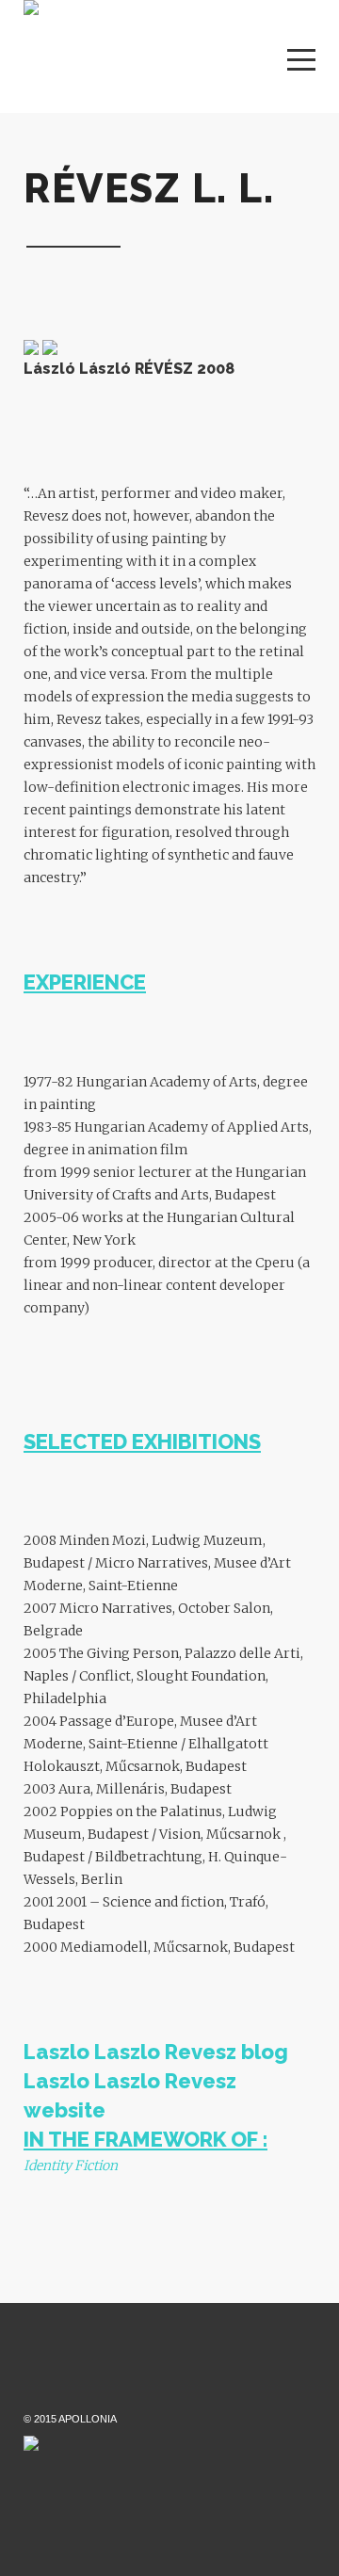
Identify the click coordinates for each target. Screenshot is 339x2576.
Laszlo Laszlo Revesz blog (156, 2052)
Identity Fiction (71, 2165)
